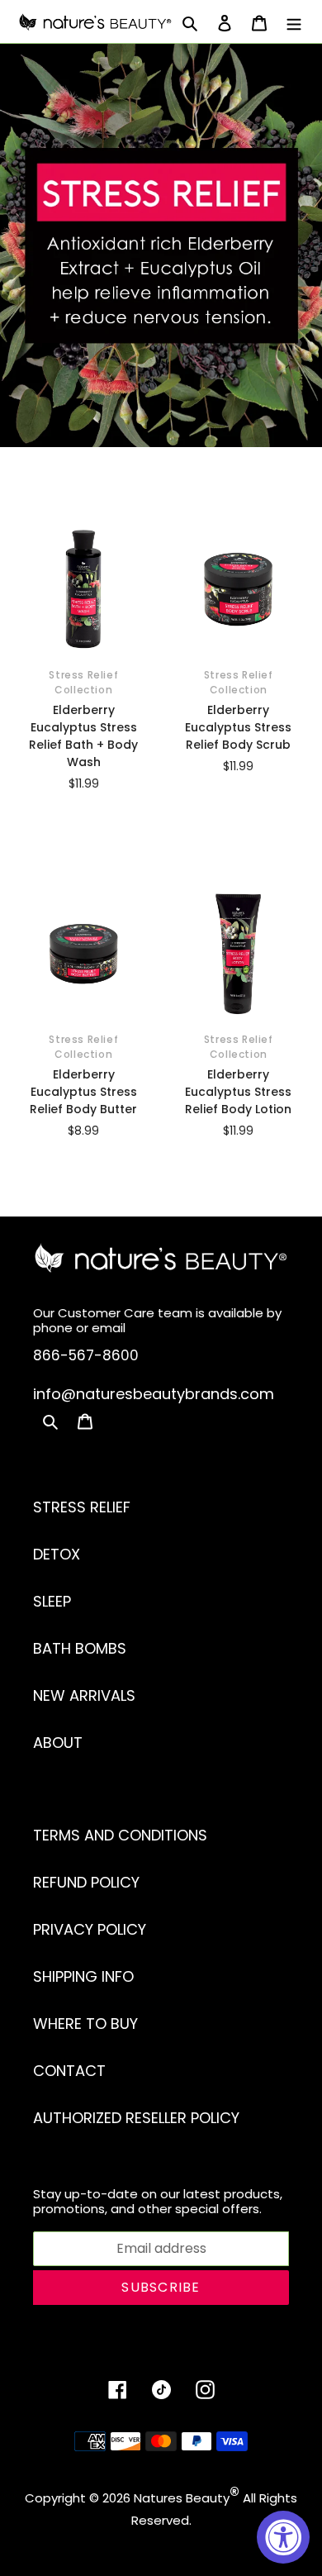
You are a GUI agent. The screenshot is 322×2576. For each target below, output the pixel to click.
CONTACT (69, 2071)
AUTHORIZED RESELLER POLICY (136, 2118)
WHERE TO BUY (85, 2024)
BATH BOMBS (80, 1648)
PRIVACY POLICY (90, 1929)
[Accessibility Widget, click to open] (283, 2537)
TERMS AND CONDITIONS (120, 1835)
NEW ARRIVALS (84, 1695)
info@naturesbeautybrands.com (154, 1394)
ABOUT (58, 1743)
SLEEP (52, 1601)
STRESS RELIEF (82, 1507)
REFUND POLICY (86, 1882)
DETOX (57, 1554)
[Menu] (294, 22)
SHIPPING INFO (83, 1976)
